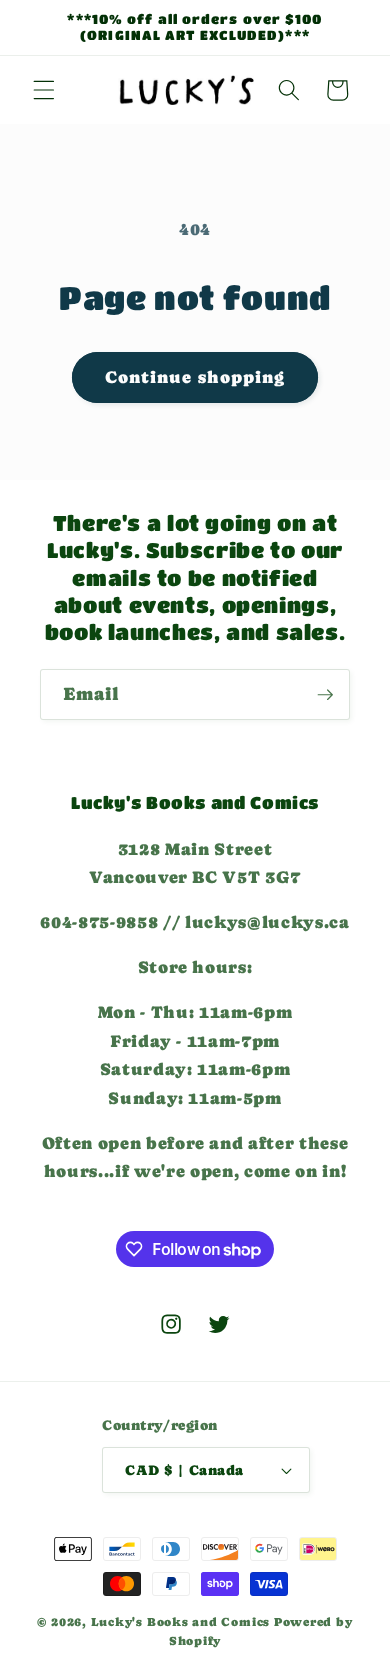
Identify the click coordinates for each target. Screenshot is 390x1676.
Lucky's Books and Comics (180, 1622)
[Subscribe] (325, 695)
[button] (44, 90)
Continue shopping (195, 377)
